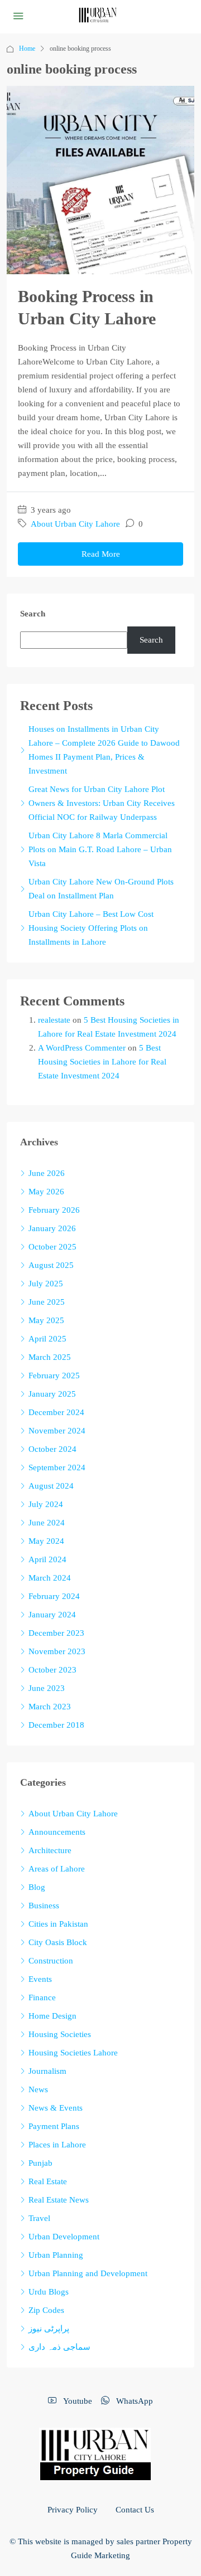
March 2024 (50, 1578)
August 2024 (51, 1486)
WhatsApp (133, 2401)
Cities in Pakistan (58, 1924)
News (38, 2089)
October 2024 (52, 1449)
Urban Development (64, 2237)
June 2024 (47, 1523)
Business (44, 1906)
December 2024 (56, 1412)
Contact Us (135, 2510)
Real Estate (48, 2181)
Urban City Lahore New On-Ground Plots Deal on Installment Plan (101, 889)
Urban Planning (56, 2255)
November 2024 (57, 1431)
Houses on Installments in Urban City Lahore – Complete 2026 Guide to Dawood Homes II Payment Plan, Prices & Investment (104, 750)
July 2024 (46, 1504)
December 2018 (56, 1725)
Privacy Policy (73, 2510)
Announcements (57, 1832)
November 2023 (57, 1651)
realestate (54, 1020)
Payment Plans (54, 2126)
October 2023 (52, 1670)
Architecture (50, 1850)
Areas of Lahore (57, 1869)
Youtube (76, 2401)
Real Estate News (59, 2200)
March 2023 (50, 1707)
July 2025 (46, 1284)
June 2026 (47, 1173)
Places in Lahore (57, 2145)
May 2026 (46, 1192)
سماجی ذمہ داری (59, 2347)
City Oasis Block (58, 1942)
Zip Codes (46, 2310)
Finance (42, 1997)
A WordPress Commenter (82, 1048)
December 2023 (56, 1633)
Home (27, 48)
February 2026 (54, 1210)
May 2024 (46, 1541)
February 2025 (54, 1376)
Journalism (47, 2071)
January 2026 (52, 1228)
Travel (39, 2218)
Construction (51, 1961)
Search (33, 614)
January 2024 (52, 1615)
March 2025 (50, 1357)
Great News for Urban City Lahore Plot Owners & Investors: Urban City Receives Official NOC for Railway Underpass (102, 803)
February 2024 (54, 1596)
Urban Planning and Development (88, 2273)
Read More (101, 554)
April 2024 (47, 1559)
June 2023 (47, 1688)
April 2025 (47, 1339)
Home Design (52, 2016)
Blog (37, 1887)
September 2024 (57, 1467)
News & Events (56, 2108)
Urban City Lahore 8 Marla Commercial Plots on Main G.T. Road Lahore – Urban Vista (100, 849)
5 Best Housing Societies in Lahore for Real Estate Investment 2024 (102, 1062)
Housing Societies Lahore (73, 2053)
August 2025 (51, 1265)
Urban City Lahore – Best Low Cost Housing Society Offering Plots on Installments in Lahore (91, 928)
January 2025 (52, 1394)
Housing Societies (60, 2034)
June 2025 (47, 1302)
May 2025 (46, 1320)
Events (40, 1979)
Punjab (40, 2163)
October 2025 (52, 1247)
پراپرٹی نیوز (49, 2329)
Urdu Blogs (49, 2292)
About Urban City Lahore (75, 524)
